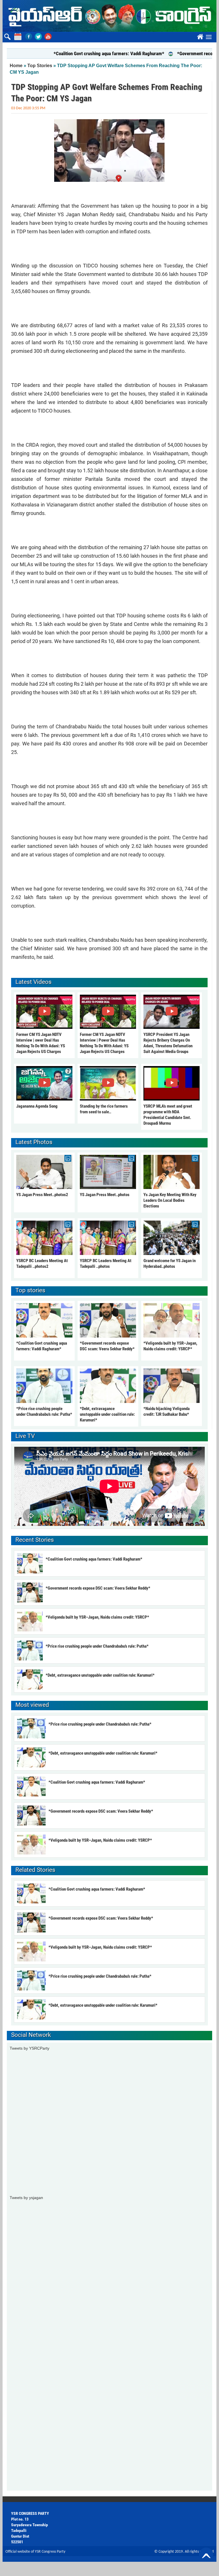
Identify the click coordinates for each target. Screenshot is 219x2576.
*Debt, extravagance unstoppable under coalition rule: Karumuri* (107, 1414)
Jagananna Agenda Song (37, 1106)
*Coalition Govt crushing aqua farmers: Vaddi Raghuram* (79, 53)
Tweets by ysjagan (26, 2198)
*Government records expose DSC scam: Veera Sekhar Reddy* (98, 1588)
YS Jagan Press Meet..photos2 (42, 1195)
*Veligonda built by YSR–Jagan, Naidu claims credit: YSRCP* (97, 1617)
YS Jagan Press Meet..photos (105, 1195)
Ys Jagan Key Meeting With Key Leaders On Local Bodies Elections (170, 1200)
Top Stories (40, 66)
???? (199, 36)
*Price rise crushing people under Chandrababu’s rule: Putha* (97, 1646)
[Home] (109, 16)
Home (16, 66)
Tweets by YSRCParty (30, 2048)
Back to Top (206, 2555)
